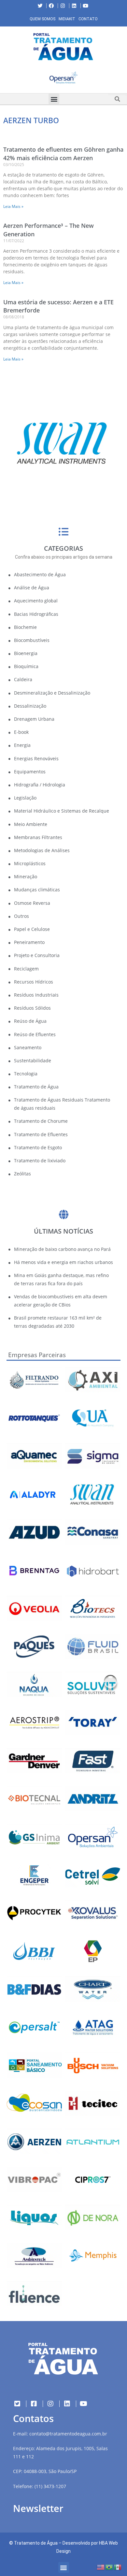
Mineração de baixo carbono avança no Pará (62, 1249)
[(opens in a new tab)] (63, 78)
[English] (101, 2567)
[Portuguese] (109, 2567)
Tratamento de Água (36, 2543)
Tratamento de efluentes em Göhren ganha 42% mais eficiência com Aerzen (63, 153)
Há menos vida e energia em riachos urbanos (63, 1262)
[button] (5, 79)
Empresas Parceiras (37, 1355)
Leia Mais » (13, 206)
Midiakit (67, 19)
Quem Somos (42, 19)
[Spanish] (118, 2567)
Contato (88, 19)
